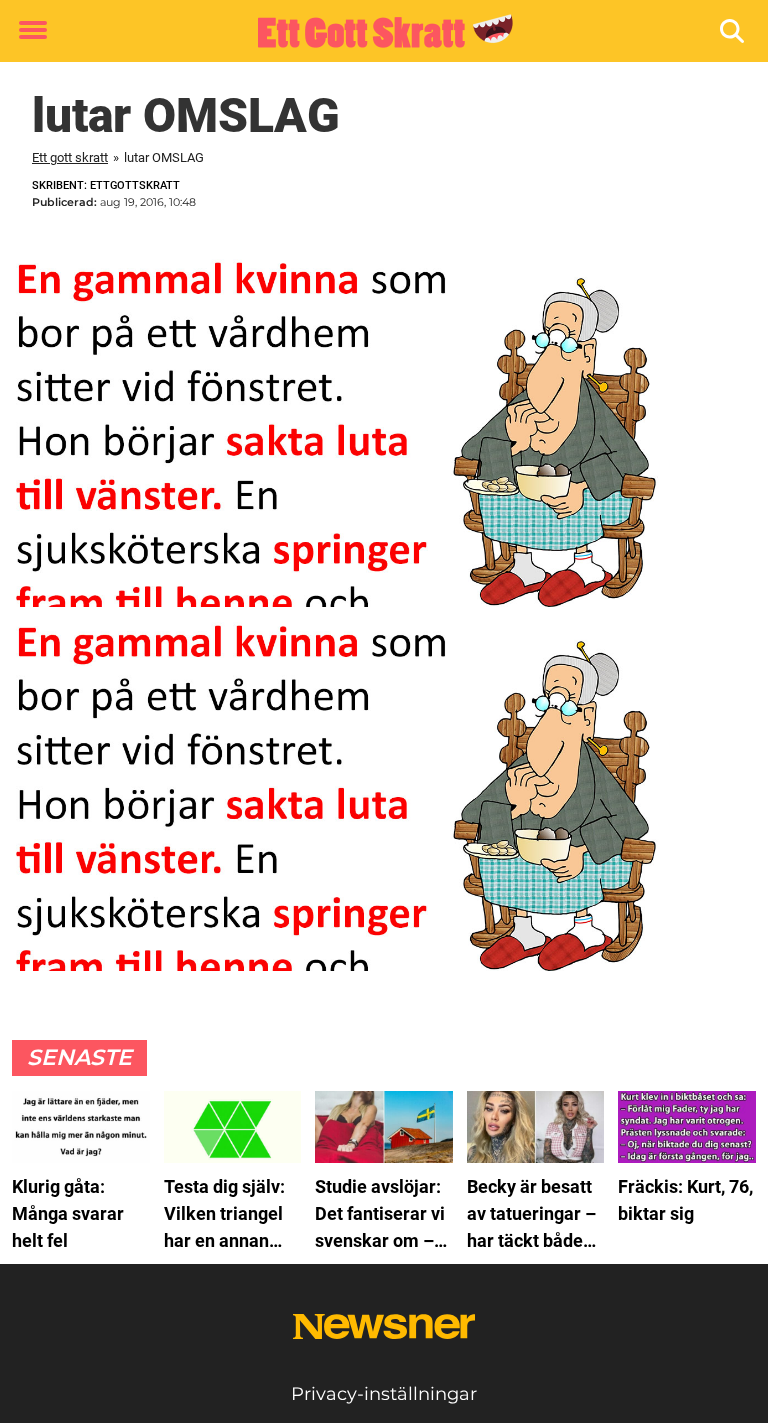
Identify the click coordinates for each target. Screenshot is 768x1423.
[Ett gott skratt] (376, 32)
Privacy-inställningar (384, 1394)
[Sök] (733, 31)
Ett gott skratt (70, 157)
